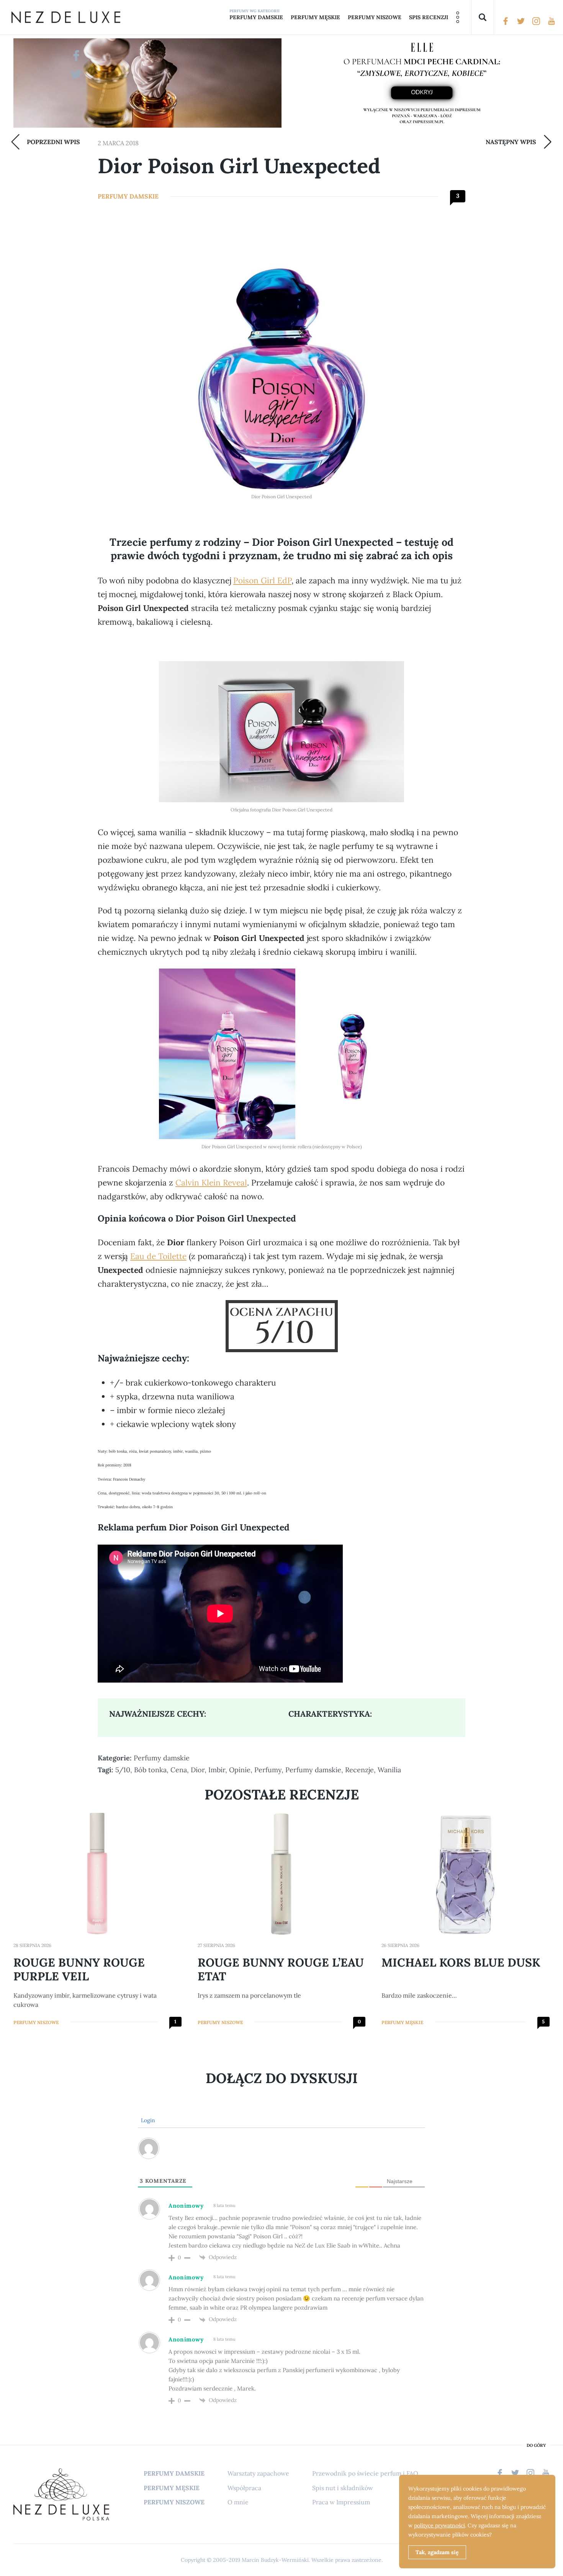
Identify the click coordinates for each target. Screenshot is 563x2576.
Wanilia (389, 1770)
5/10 (123, 1770)
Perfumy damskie (256, 17)
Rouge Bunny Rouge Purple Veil (79, 1969)
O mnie (238, 2502)
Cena (179, 1770)
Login (147, 2120)
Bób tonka (150, 1770)
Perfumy (268, 1770)
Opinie (240, 1770)
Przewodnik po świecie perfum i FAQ (365, 2473)
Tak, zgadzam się (437, 2552)
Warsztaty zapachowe (258, 2473)
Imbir (217, 1770)
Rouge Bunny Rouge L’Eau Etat (281, 1969)
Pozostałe (458, 17)
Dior (198, 1770)
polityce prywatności (439, 2525)
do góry (536, 2445)
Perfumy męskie (315, 17)
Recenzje (359, 1770)
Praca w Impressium (341, 2502)
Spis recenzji (429, 17)
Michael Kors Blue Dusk (461, 1962)
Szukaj (483, 17)
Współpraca (244, 2488)
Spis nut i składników (343, 2488)
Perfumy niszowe (375, 17)
